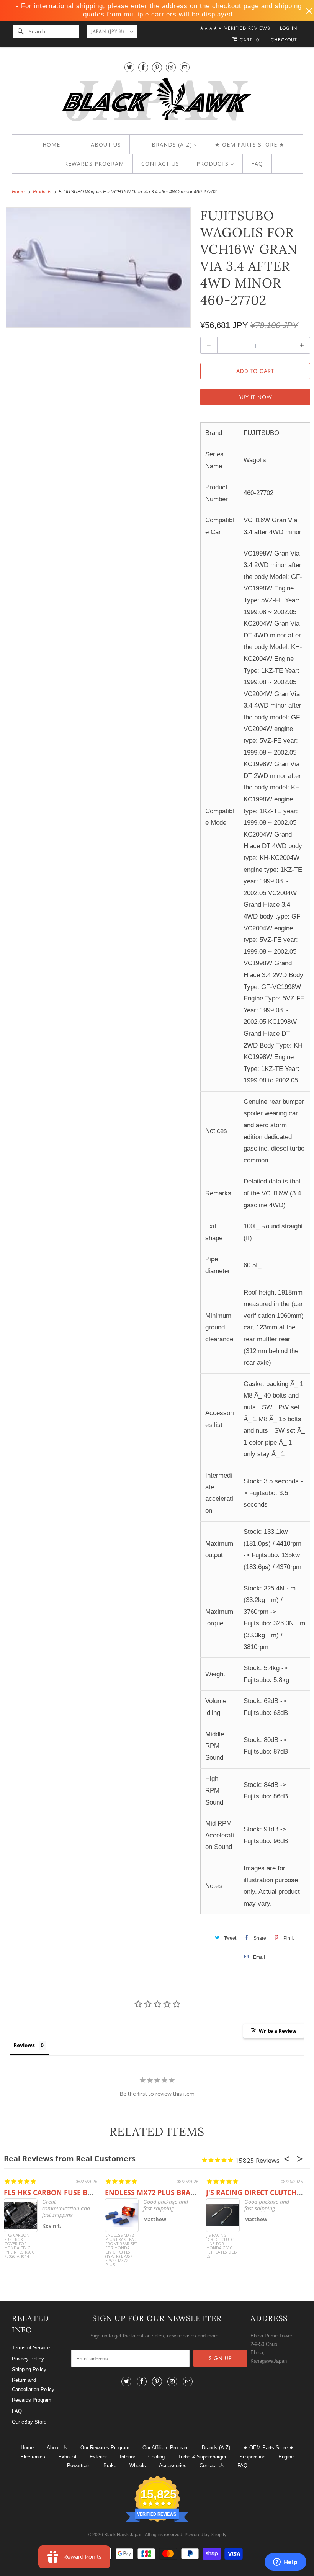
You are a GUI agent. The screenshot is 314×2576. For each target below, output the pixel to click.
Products (43, 192)
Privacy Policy (28, 2359)
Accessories (173, 2466)
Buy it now (255, 397)
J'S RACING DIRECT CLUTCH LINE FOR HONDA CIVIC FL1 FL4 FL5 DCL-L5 (222, 2246)
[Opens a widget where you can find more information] (285, 2563)
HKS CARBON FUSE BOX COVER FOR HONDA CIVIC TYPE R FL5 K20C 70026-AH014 (19, 2246)
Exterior (98, 2457)
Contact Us (212, 2466)
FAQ (17, 2411)
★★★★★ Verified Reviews (235, 28)
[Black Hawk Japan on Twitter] (129, 67)
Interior (128, 2457)
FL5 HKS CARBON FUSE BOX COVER (63, 2192)
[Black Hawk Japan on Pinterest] (157, 67)
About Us (57, 2448)
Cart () (249, 40)
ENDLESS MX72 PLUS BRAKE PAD (160, 2192)
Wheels (138, 2466)
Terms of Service (31, 2348)
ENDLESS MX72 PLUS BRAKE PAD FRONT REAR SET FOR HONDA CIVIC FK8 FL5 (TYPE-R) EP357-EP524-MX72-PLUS (121, 2248)
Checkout (284, 40)
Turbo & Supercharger (202, 2457)
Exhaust (67, 2457)
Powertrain (79, 2466)
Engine (286, 2457)
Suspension (252, 2457)
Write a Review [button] (278, 2031)
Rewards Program (32, 2400)
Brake (110, 2466)
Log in (289, 28)
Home (27, 2448)
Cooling (156, 2457)
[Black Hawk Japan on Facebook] (143, 67)
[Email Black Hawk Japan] (185, 67)
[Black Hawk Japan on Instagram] (171, 67)
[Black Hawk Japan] (157, 101)
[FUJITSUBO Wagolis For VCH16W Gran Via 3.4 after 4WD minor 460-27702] (98, 268)
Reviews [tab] (24, 2045)
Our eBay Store (29, 2422)
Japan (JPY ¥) (109, 31)
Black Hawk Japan (123, 2535)
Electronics (33, 2457)
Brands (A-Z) (216, 2448)
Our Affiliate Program (166, 2448)
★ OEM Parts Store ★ (268, 2448)
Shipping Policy (29, 2369)
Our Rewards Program (105, 2448)
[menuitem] (45, 145)
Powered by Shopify (205, 2535)
